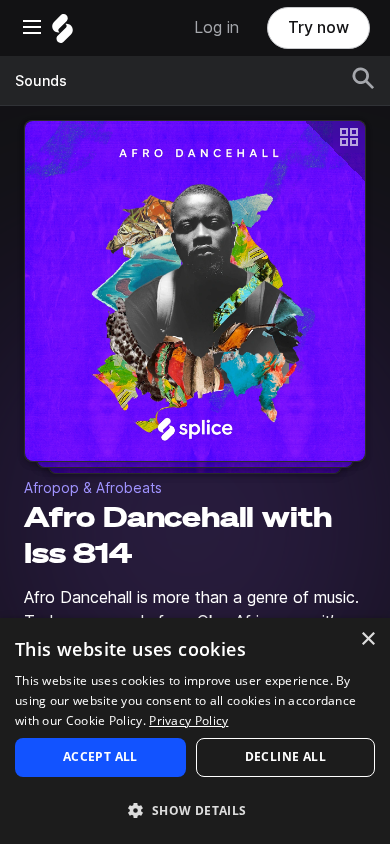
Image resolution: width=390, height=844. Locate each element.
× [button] (367, 639)
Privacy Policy (188, 720)
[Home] (62, 33)
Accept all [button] (100, 756)
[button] (195, 809)
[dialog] (195, 731)
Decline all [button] (285, 756)
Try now (318, 27)
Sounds (41, 81)
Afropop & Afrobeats (93, 488)
